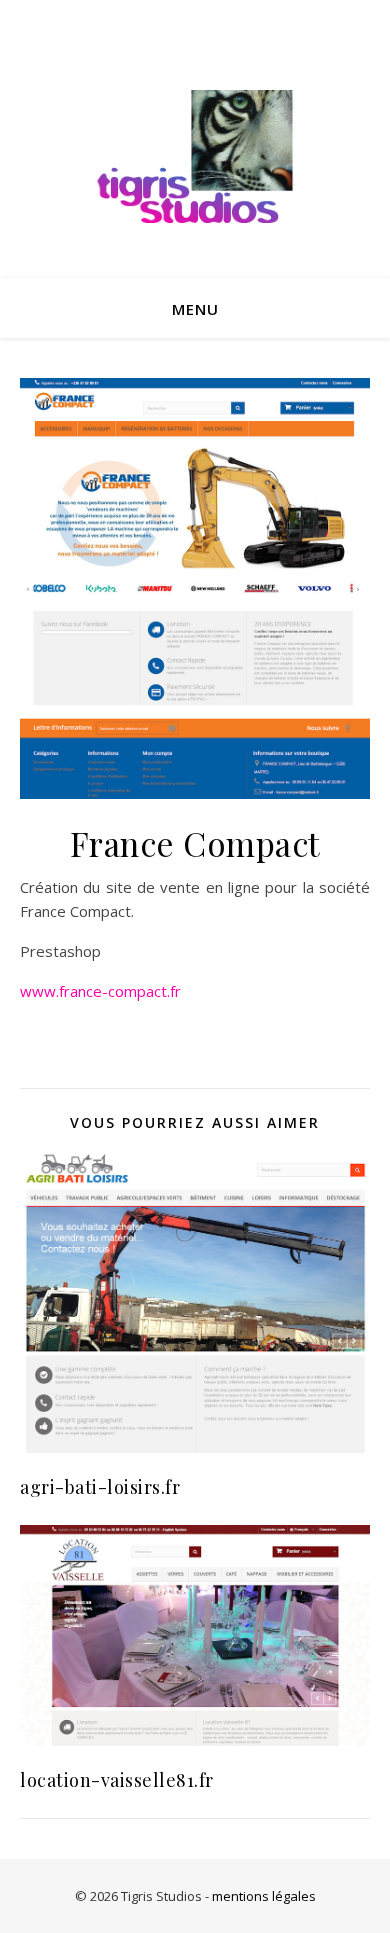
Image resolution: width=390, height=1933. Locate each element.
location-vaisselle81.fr (117, 1780)
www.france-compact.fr (100, 991)
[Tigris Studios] (195, 159)
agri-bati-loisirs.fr (100, 1487)
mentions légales (264, 1896)
